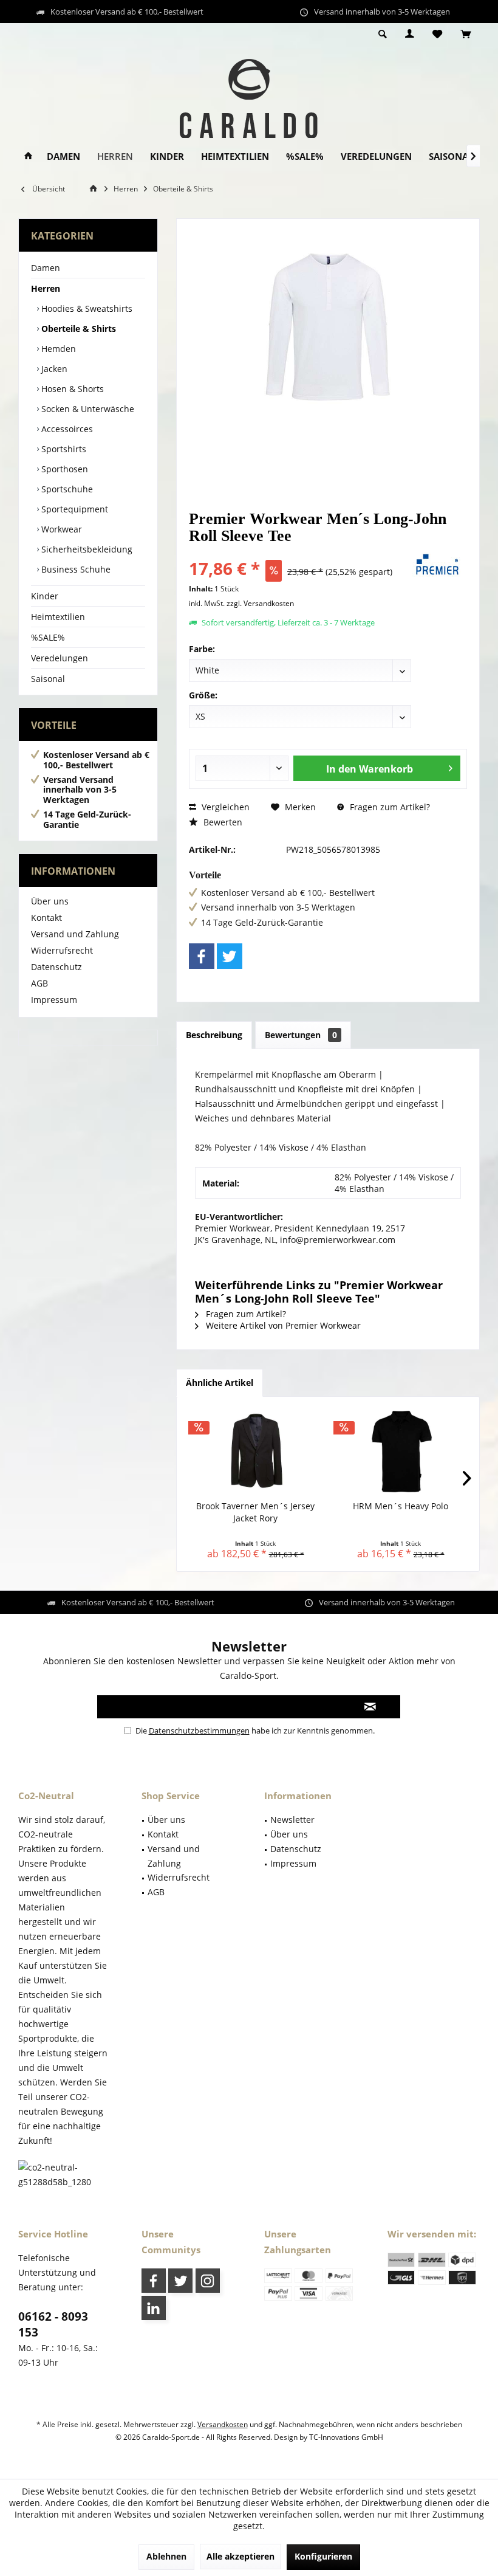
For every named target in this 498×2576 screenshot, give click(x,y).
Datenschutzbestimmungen (199, 1731)
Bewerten (222, 822)
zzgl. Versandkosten (260, 603)
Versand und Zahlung (75, 934)
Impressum (54, 1000)
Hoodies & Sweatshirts (86, 308)
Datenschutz (56, 967)
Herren (46, 288)
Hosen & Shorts (71, 389)
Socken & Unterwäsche (87, 409)
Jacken (53, 369)
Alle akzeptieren (240, 2556)
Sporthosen (63, 469)
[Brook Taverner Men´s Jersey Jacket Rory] (255, 1452)
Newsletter (292, 1820)
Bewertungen (301, 1035)
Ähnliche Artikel (220, 1383)
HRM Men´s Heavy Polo (401, 1506)
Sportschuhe (66, 489)
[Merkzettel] (437, 34)
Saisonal (48, 679)
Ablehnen (166, 2556)
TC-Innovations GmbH (346, 2437)
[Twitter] (230, 956)
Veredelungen (60, 658)
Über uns (50, 901)
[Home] (28, 157)
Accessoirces (66, 429)
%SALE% (48, 637)
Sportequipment (73, 509)
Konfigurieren (323, 2556)
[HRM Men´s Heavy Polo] (401, 1452)
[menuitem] (466, 35)
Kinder (45, 596)
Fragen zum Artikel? (389, 807)
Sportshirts (63, 449)
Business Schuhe (75, 569)
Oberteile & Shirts (77, 329)
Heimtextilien (58, 617)
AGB (39, 983)
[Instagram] (208, 2281)
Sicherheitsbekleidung (86, 549)
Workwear (60, 529)
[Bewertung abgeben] (296, 552)
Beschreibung (214, 1035)
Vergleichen (224, 807)
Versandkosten (223, 2424)
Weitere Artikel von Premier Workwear (282, 1325)
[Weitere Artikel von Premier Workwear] (437, 565)
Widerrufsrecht (62, 950)
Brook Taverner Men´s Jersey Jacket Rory (255, 1512)
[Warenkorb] (466, 34)
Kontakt (46, 918)
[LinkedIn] (154, 2308)
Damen (46, 268)
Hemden (57, 349)
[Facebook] (202, 956)
